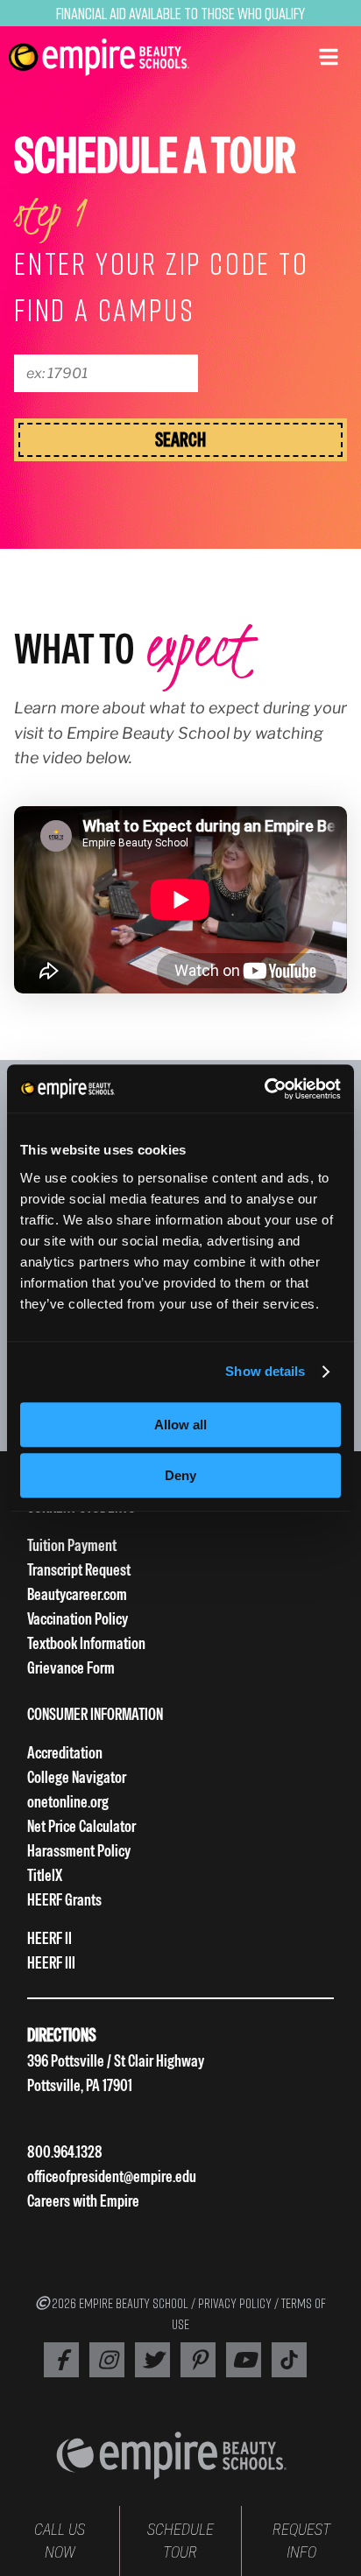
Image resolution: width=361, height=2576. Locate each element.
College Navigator (77, 1777)
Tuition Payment (72, 1545)
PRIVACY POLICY (235, 2303)
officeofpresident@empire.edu (112, 2176)
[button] (329, 55)
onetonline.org (68, 1802)
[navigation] (99, 57)
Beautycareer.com (77, 1594)
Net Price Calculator (81, 1826)
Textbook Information (86, 1643)
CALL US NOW (60, 2541)
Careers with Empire (83, 2201)
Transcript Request (79, 1570)
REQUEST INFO (301, 2541)
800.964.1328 (65, 2152)
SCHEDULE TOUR (180, 2541)
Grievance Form (71, 1668)
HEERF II (50, 1938)
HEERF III (51, 1963)
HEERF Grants (64, 1900)
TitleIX (45, 1875)
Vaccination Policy (78, 1619)
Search (180, 439)
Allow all (180, 1425)
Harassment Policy (79, 1851)
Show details (265, 1371)
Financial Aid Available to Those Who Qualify (180, 13)
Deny (180, 1475)
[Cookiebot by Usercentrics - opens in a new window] (264, 1089)
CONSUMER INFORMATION (95, 1714)
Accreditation (65, 1753)
